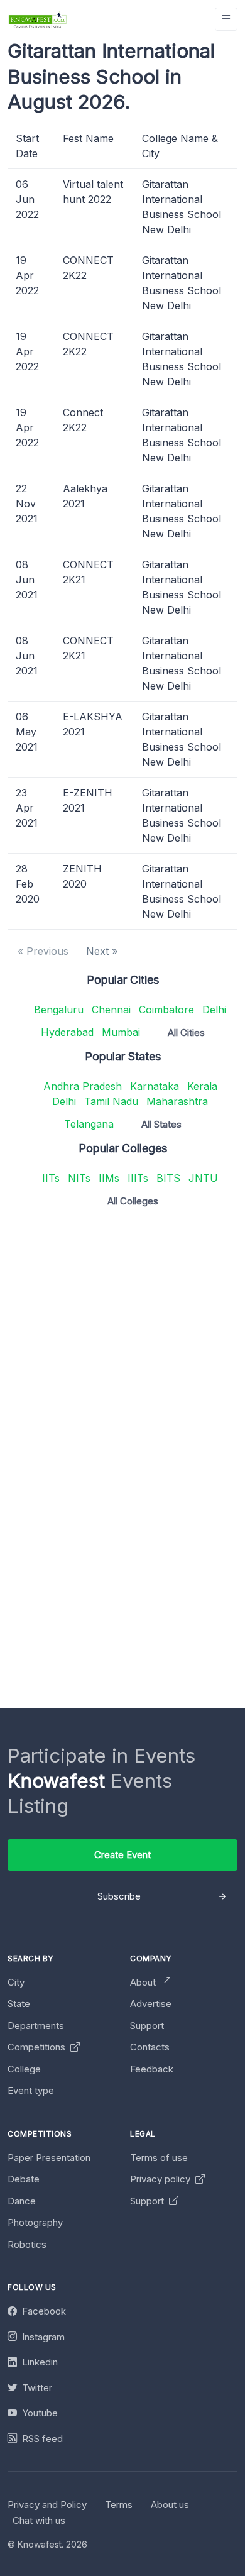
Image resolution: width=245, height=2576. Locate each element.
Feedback (152, 2069)
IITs (51, 1178)
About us (170, 2505)
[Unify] (38, 19)
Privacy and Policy (47, 2505)
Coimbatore (166, 1010)
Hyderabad (67, 1032)
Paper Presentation (49, 2158)
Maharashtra (177, 1101)
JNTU (203, 1178)
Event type (31, 2090)
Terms (119, 2505)
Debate (24, 2179)
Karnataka (155, 1086)
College (24, 2069)
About (144, 1982)
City (16, 1982)
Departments (36, 2026)
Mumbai (121, 1032)
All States (161, 1124)
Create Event (122, 1855)
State (19, 2004)
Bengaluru (59, 1010)
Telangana (89, 1124)
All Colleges (133, 1201)
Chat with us (39, 2520)
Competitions (38, 2047)
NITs (79, 1178)
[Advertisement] (122, 1340)
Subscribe (119, 1896)
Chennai (111, 1010)
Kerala (202, 1086)
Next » (102, 951)
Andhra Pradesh (83, 1086)
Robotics (27, 2244)
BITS (168, 1178)
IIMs (109, 1178)
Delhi (214, 1010)
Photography (35, 2222)
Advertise (151, 2004)
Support (147, 2026)
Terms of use (159, 2158)
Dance (22, 2201)
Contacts (150, 2047)
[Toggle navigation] (226, 19)
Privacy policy (161, 2179)
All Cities (186, 1032)
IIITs (138, 1178)
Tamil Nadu (111, 1101)
